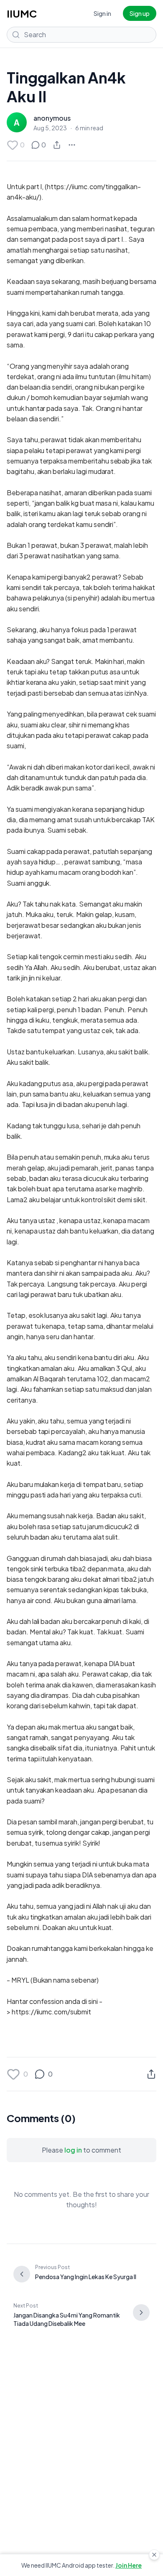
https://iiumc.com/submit (51, 2012)
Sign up (140, 13)
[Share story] (57, 145)
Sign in (102, 13)
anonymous (52, 118)
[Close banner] (154, 2555)
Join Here (129, 2565)
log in (73, 2150)
